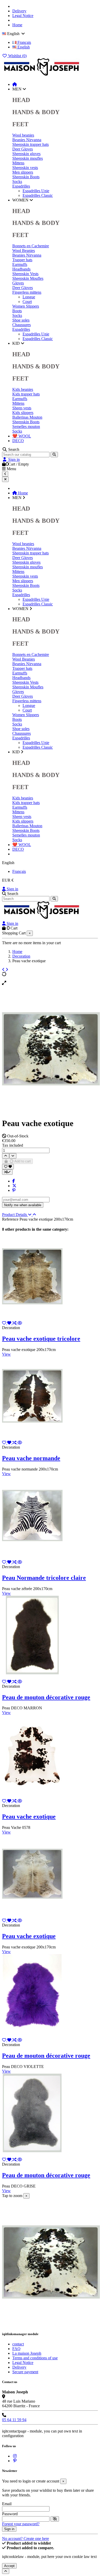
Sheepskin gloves (26, 154)
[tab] (50, 1215)
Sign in (12, 889)
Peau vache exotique (29, 1817)
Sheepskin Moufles (28, 278)
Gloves (18, 283)
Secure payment (25, 2372)
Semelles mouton (26, 426)
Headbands (21, 269)
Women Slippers (26, 306)
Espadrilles (21, 186)
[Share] (14, 1181)
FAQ (16, 2349)
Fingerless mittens (27, 292)
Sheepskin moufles (28, 158)
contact (18, 2344)
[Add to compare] (7, 1172)
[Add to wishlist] (8, 1167)
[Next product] (7, 970)
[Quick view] (20, 1323)
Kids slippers (23, 413)
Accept (9, 2566)
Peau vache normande (31, 1458)
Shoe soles (21, 320)
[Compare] (15, 1323)
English (23, 47)
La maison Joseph (27, 2353)
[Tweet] (14, 1186)
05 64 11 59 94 (14, 2420)
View (6, 1354)
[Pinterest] (14, 1190)
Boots (17, 311)
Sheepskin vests (25, 168)
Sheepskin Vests (25, 274)
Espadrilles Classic (38, 195)
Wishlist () (17, 56)
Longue (29, 297)
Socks (17, 181)
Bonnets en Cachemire (31, 246)
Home (17, 25)
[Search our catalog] (54, 455)
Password (10, 2514)
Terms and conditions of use (35, 2358)
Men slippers (23, 172)
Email (7, 2504)
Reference (11, 1219)
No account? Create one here (26, 2539)
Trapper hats (22, 260)
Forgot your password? (21, 2524)
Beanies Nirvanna (27, 140)
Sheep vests (22, 408)
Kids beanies (23, 389)
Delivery (19, 11)
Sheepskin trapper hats (31, 144)
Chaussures (22, 325)
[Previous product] (4, 970)
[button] (19, 89)
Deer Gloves (23, 149)
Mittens (18, 163)
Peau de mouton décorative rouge (46, 1697)
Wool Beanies (24, 251)
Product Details (15, 1215)
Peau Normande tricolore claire (44, 1578)
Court (27, 302)
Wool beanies (23, 135)
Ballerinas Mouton (27, 417)
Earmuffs (20, 264)
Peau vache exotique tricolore (41, 1339)
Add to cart (22, 1161)
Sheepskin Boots (26, 177)
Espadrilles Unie (36, 191)
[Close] (5, 479)
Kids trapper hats (26, 394)
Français (24, 42)
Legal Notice (23, 16)
